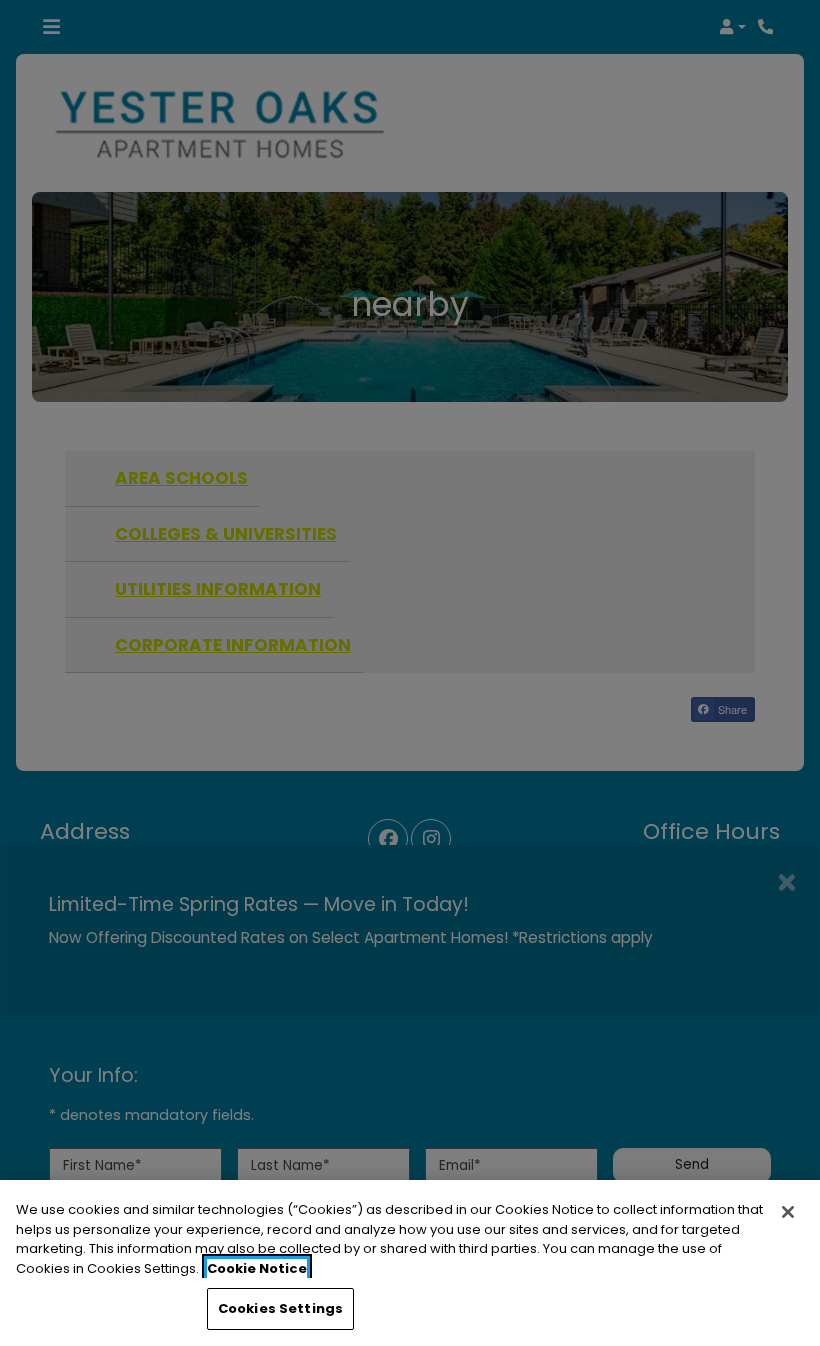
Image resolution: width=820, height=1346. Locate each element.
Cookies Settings (280, 1308)
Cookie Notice (257, 1268)
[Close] (788, 1212)
